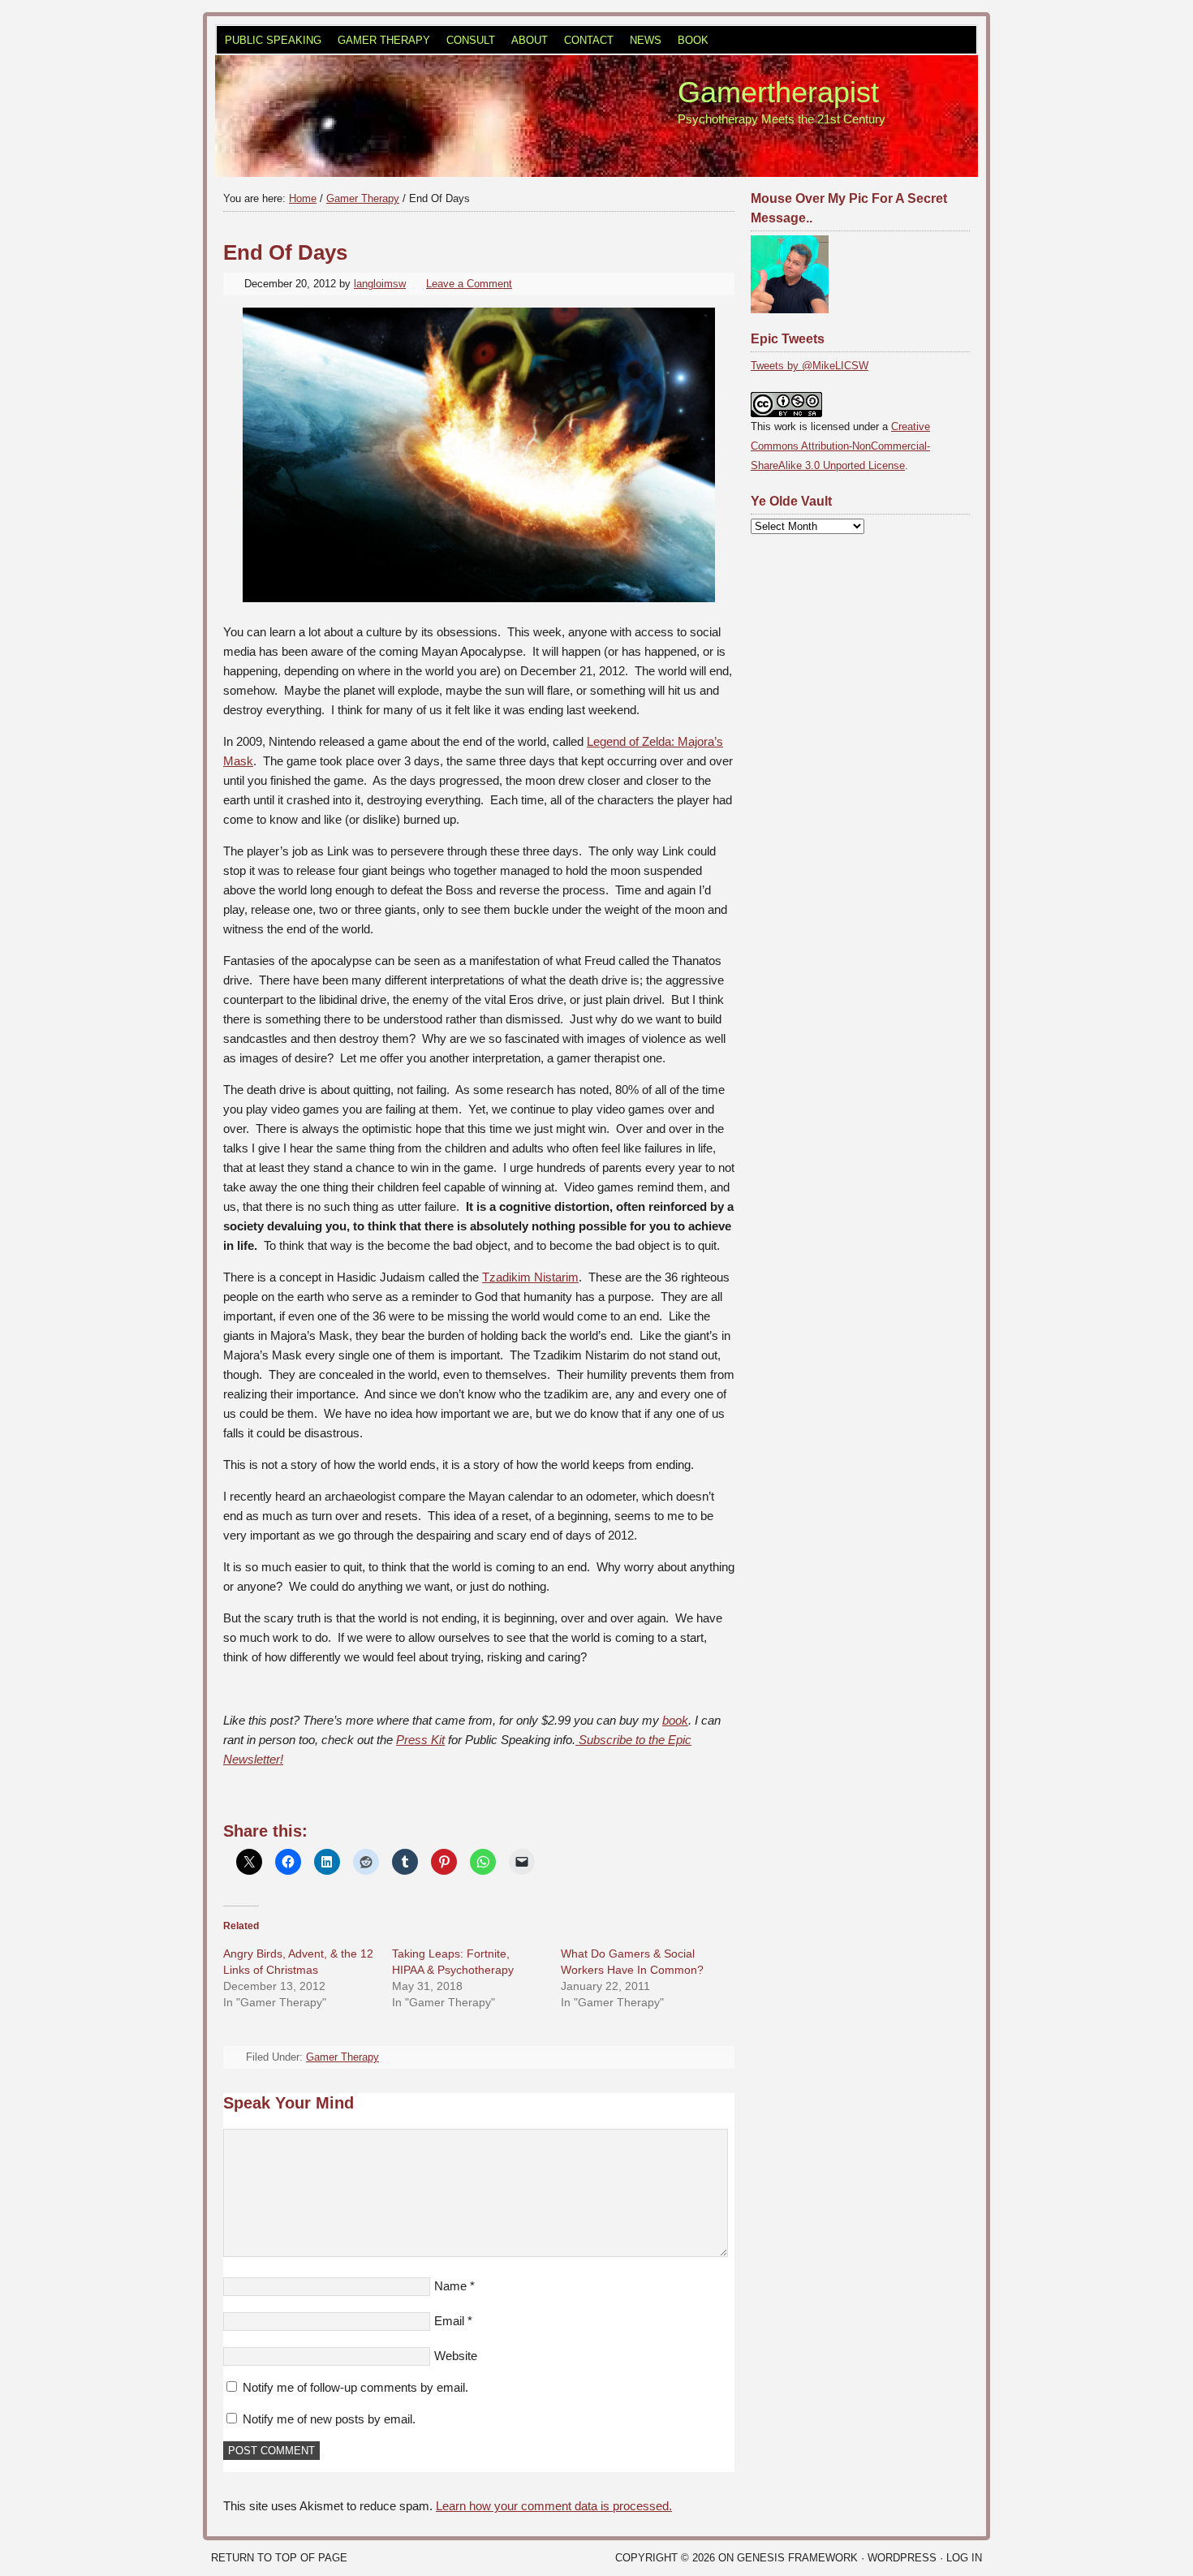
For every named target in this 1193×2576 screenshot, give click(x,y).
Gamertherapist (778, 92)
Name (450, 2286)
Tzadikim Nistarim (530, 1277)
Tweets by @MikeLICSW (810, 366)
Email (449, 2321)
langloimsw (380, 284)
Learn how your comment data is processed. (554, 2506)
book (675, 1720)
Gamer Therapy (384, 40)
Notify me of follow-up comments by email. (355, 2387)
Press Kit (420, 1740)
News (646, 40)
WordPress (902, 2558)
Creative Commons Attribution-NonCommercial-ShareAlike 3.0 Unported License (840, 446)
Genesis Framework (797, 2558)
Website (456, 2356)
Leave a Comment (469, 284)
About (530, 40)
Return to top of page (279, 2558)
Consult (471, 40)
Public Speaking (273, 40)
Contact (589, 40)
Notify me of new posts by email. (329, 2419)
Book (693, 40)
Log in (964, 2558)
